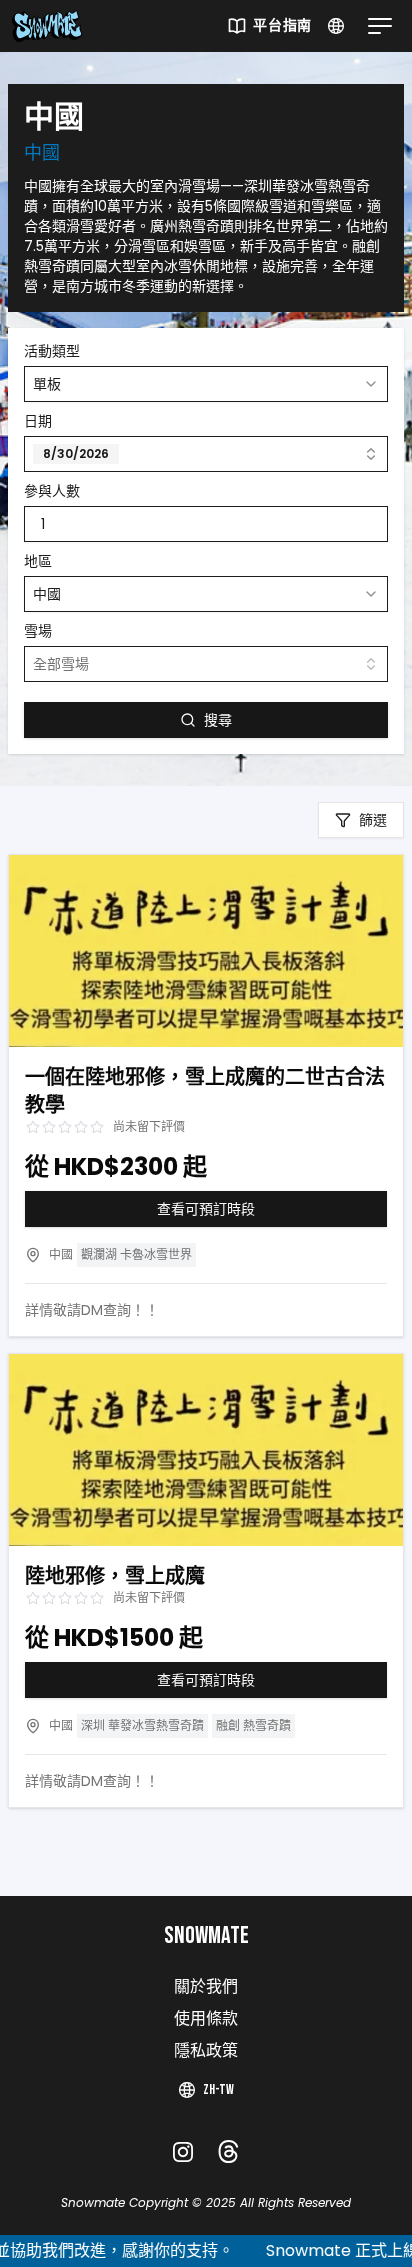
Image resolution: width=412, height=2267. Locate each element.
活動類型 (52, 351)
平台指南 (282, 25)
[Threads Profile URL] (228, 2151)
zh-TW (218, 2089)
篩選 (373, 820)
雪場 (38, 631)
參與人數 (52, 491)
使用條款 (206, 2019)
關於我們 (206, 1987)
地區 (38, 561)
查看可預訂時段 (206, 1209)
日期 (38, 421)
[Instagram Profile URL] (183, 2152)
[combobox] (206, 384)
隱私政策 (206, 2051)
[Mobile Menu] (376, 26)
